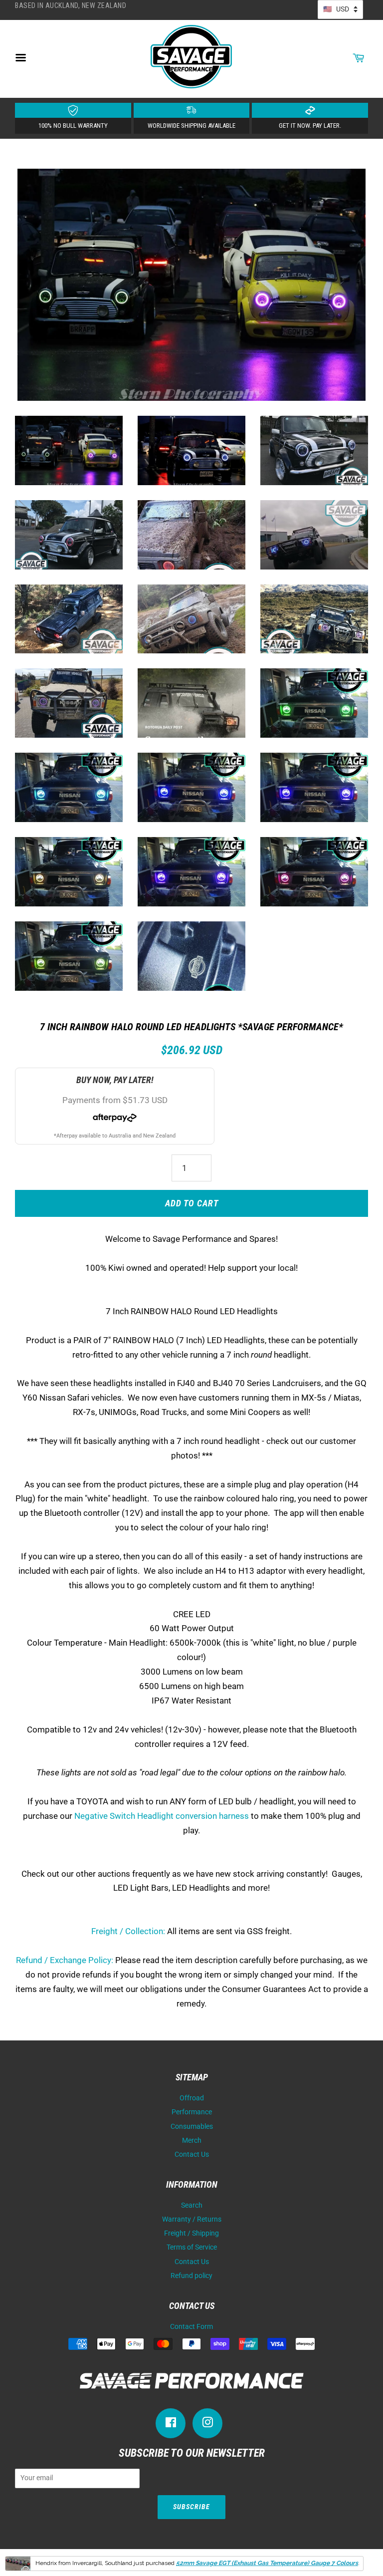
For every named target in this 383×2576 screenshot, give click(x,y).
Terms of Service (192, 2247)
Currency (340, 9)
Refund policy (191, 2276)
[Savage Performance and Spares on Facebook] (171, 2425)
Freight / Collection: (128, 1931)
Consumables (192, 2127)
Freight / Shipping (191, 2233)
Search (192, 2205)
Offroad (192, 2098)
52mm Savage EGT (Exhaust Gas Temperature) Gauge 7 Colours (267, 2563)
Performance (192, 2112)
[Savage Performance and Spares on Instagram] (207, 2425)
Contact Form (191, 2327)
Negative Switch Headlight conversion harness (162, 1816)
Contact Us (192, 2154)
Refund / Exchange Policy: (65, 1960)
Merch (192, 2141)
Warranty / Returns (192, 2219)
